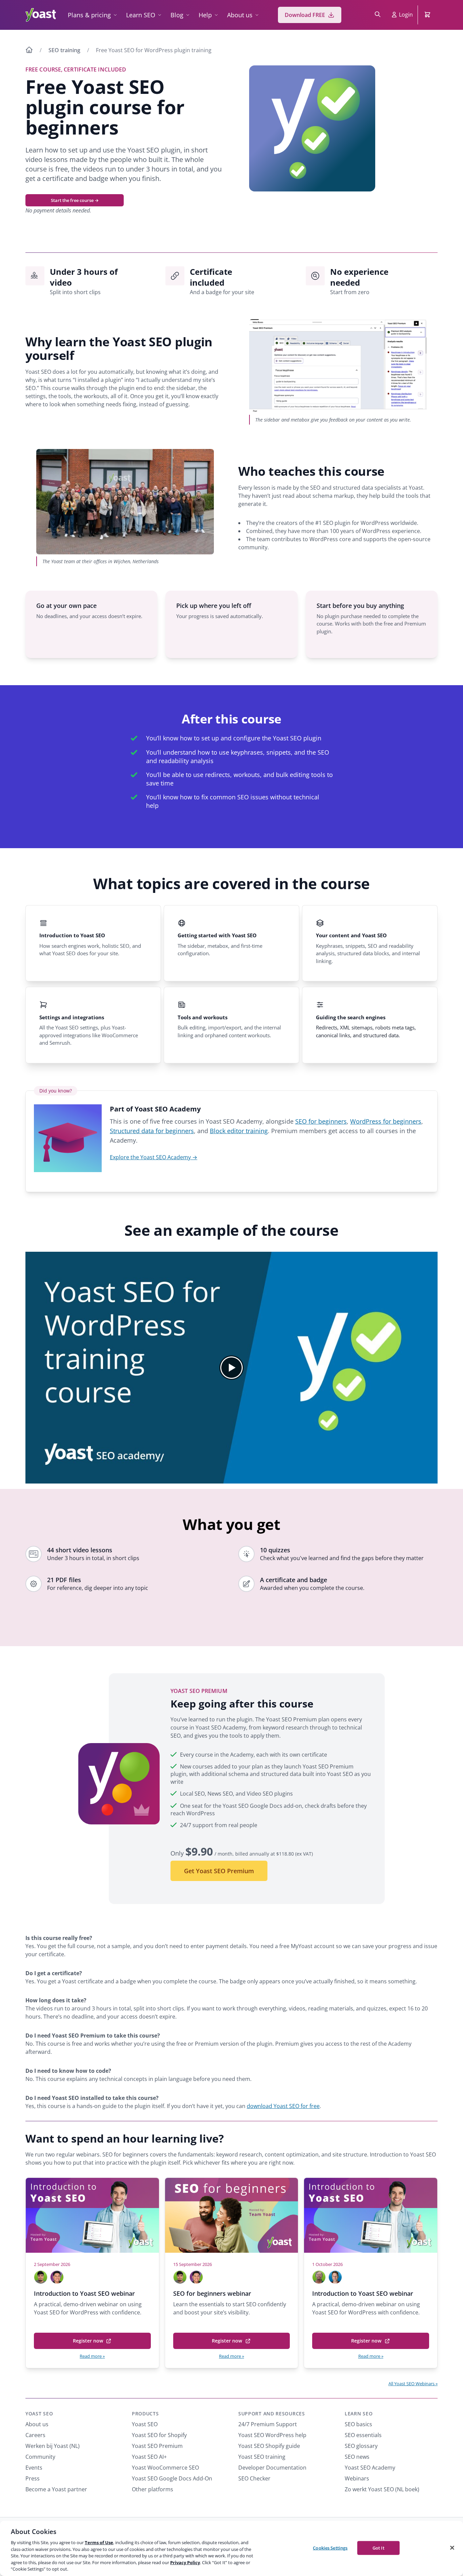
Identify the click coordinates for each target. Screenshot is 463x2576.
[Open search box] (378, 15)
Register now (90, 2343)
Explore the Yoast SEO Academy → (154, 1157)
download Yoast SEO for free (283, 2106)
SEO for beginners (321, 1121)
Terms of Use (99, 2542)
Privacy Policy (185, 2562)
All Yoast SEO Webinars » (413, 2384)
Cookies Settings (330, 2548)
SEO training (64, 50)
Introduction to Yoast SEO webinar (84, 2293)
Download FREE (305, 15)
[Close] (452, 2548)
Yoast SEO (39, 2414)
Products (145, 2414)
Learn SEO (141, 15)
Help (205, 15)
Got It (378, 2548)
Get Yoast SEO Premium (219, 1871)
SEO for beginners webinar (212, 2293)
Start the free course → (75, 200)
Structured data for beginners (152, 1131)
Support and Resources (272, 2414)
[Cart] (428, 15)
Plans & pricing (89, 15)
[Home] (29, 51)
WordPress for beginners (386, 1121)
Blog (177, 15)
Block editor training (239, 1131)
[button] (231, 1368)
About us (240, 15)
